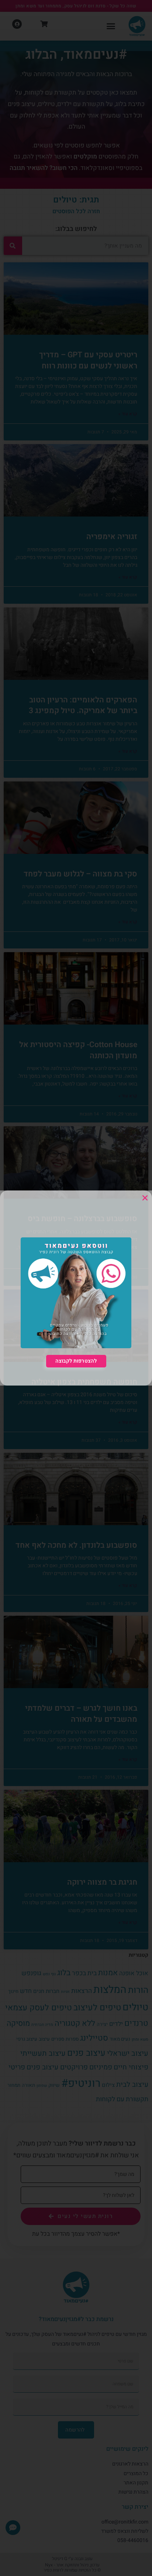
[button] (145, 1198)
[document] (76, 1288)
